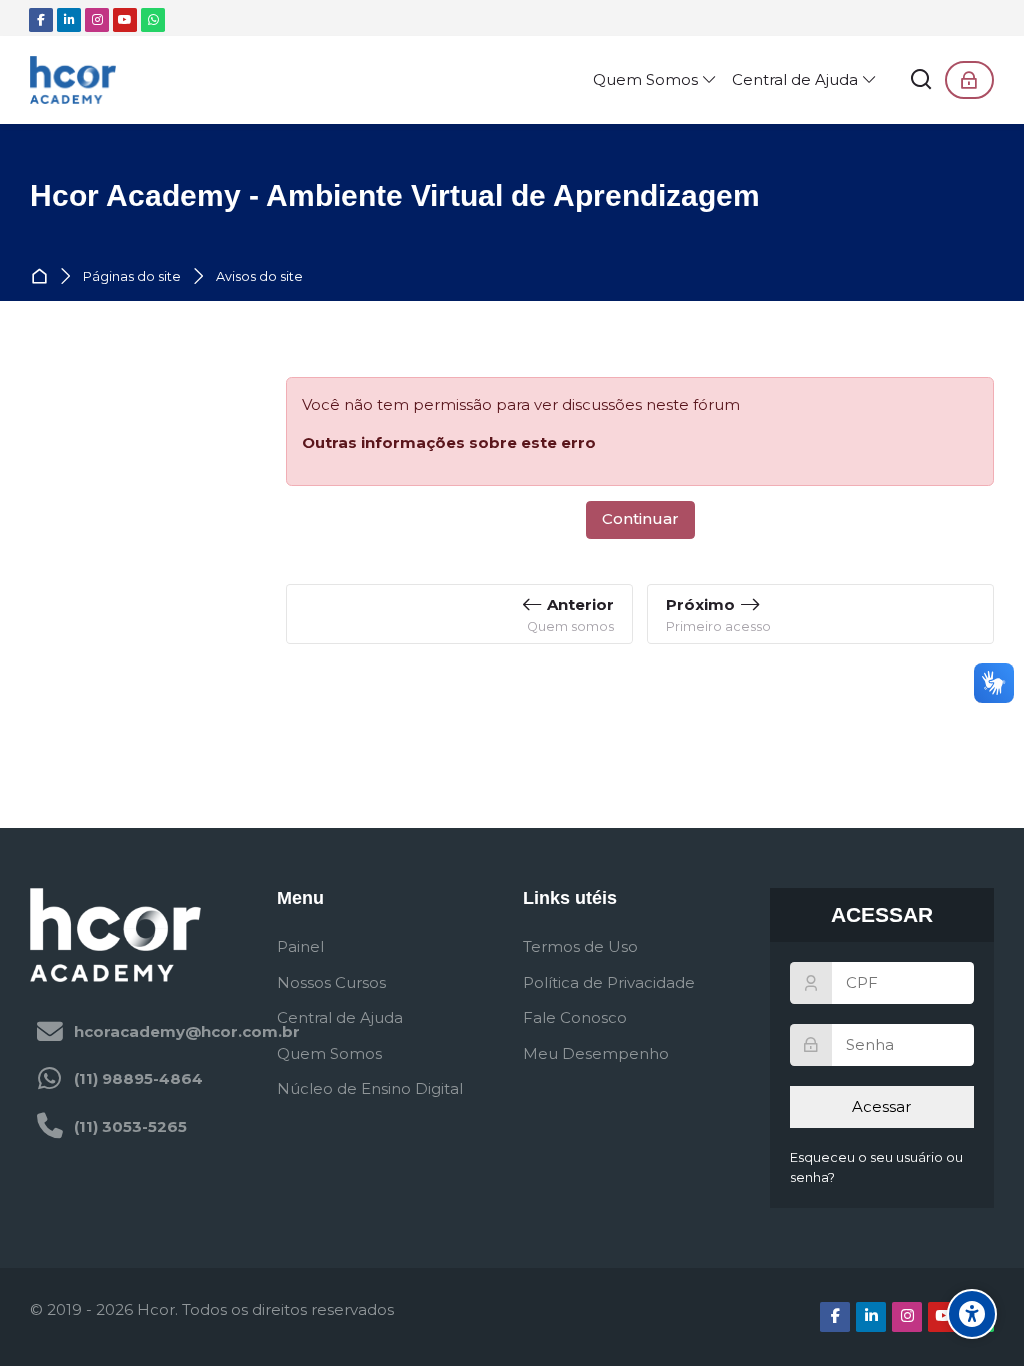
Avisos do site (259, 277)
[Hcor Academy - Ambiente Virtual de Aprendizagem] (73, 80)
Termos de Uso (580, 946)
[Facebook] (41, 20)
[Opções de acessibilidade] (972, 1314)
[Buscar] (921, 80)
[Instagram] (97, 20)
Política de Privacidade (609, 982)
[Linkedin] (69, 20)
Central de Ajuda (340, 1017)
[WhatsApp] (153, 20)
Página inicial (43, 277)
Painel (300, 946)
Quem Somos (329, 1053)
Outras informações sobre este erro (449, 442)
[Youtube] (125, 20)
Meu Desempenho (596, 1053)
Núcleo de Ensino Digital (370, 1088)
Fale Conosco (575, 1017)
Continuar (640, 518)
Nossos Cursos (331, 982)
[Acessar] (969, 80)
